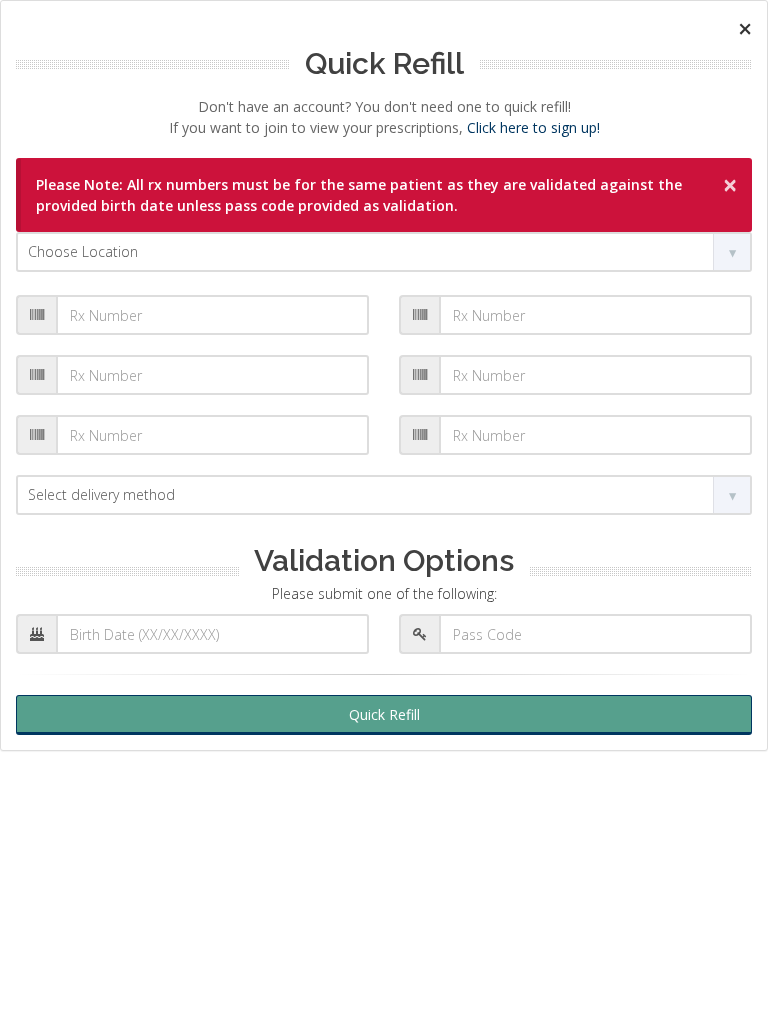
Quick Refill (384, 714)
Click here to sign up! (533, 127)
